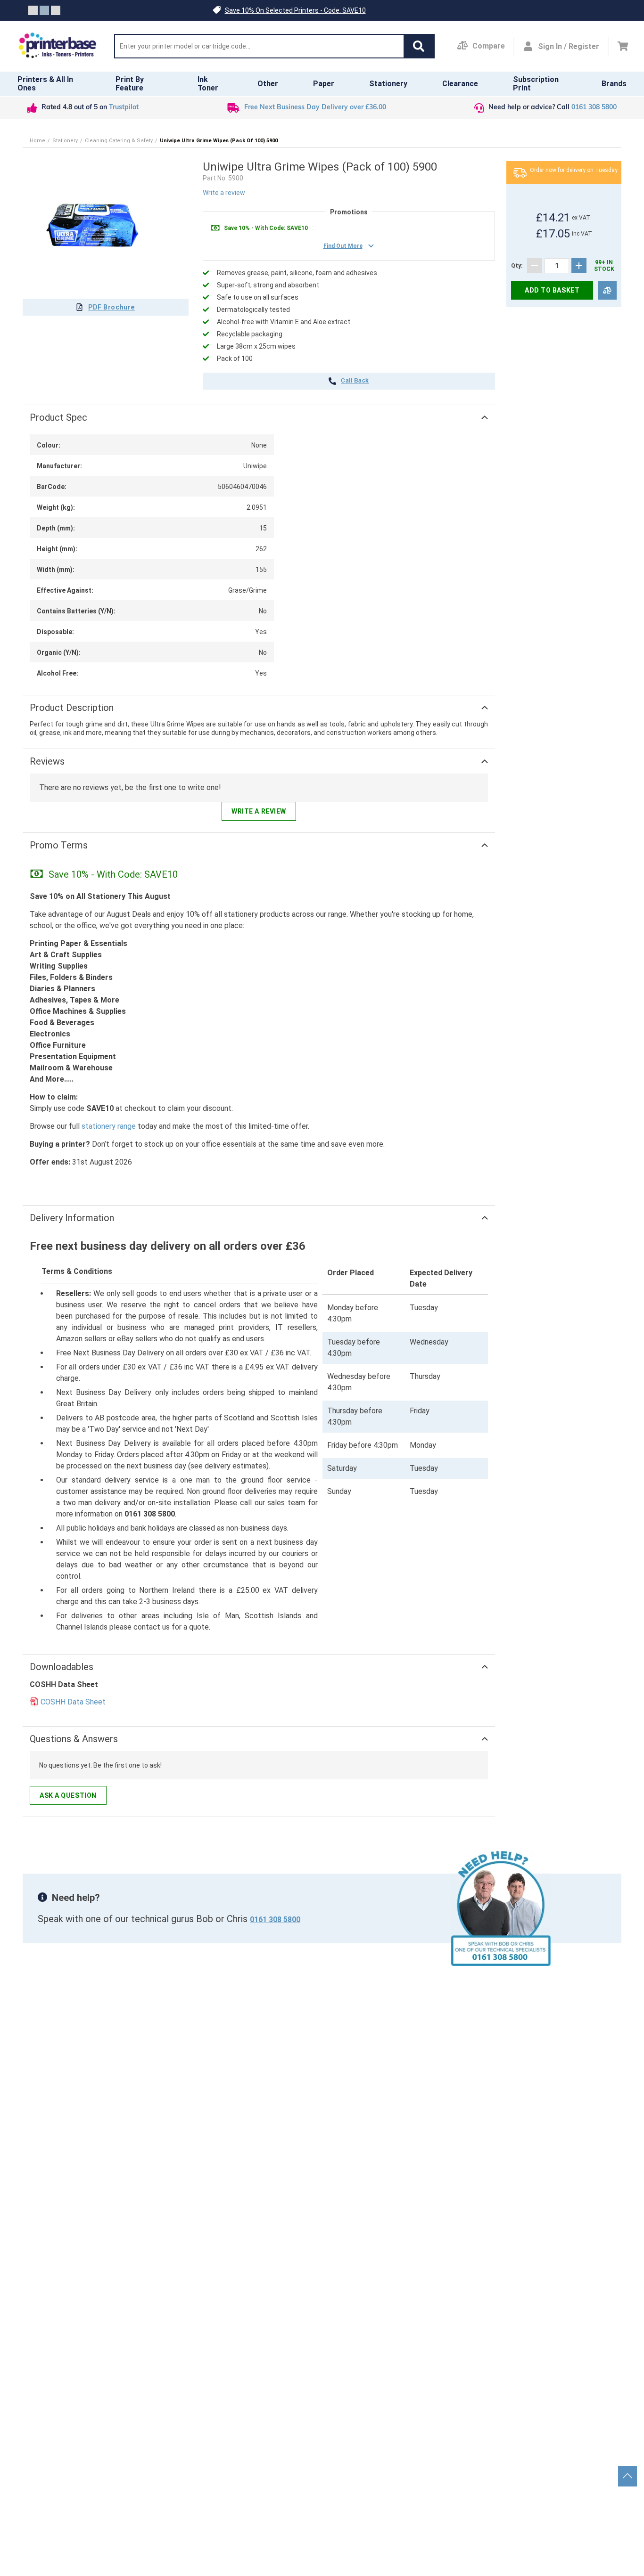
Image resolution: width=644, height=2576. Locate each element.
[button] (419, 46)
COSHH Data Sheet (73, 1702)
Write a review (224, 193)
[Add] (579, 266)
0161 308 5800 (594, 108)
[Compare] (607, 290)
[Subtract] (535, 266)
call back (355, 381)
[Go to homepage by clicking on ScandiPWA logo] (58, 46)
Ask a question (68, 1795)
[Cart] (623, 46)
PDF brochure (111, 307)
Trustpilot (124, 108)
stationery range (109, 1126)
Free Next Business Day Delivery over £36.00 (315, 108)
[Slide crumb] (33, 10)
